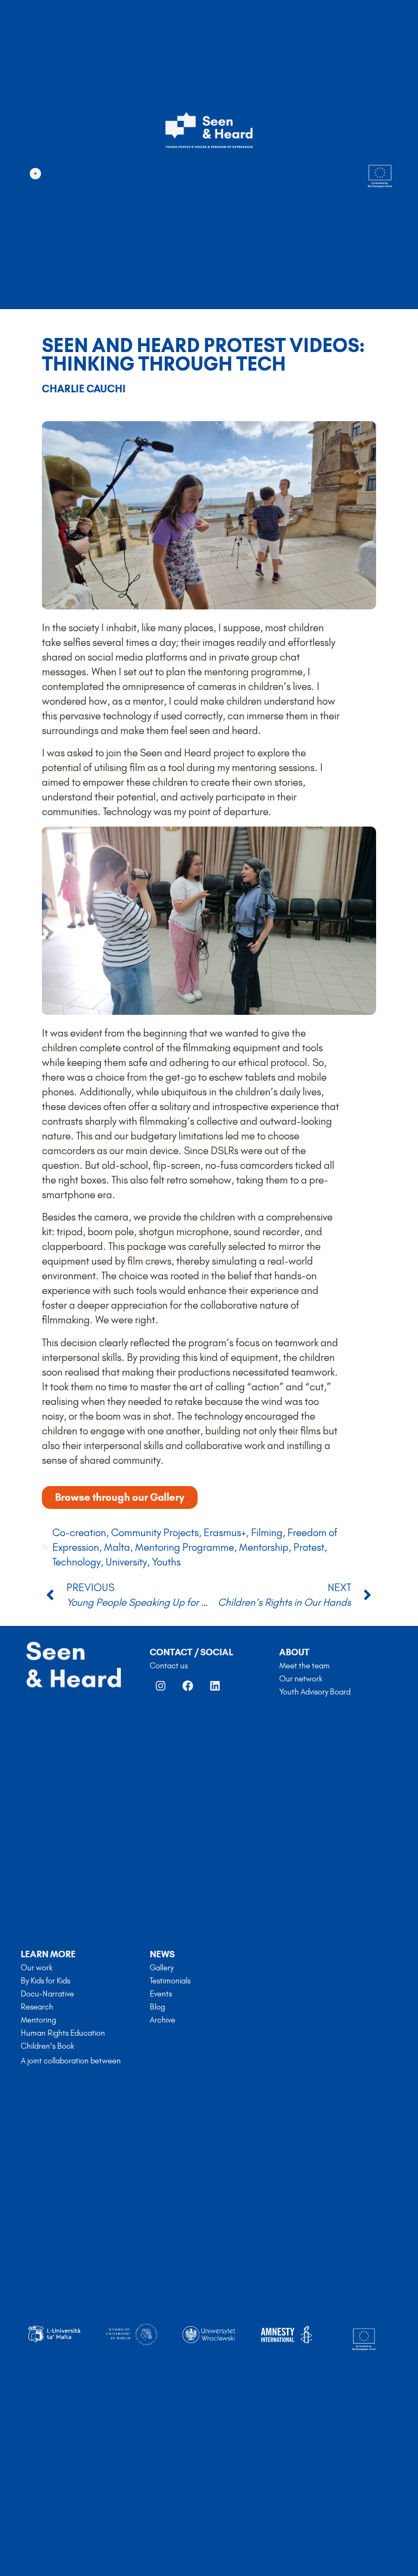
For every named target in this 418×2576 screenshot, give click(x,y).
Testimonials (170, 1981)
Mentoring (38, 2020)
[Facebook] (188, 1686)
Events (161, 1994)
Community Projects (155, 1533)
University (126, 1562)
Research (37, 2007)
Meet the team (305, 1666)
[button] (35, 174)
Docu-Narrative (47, 1994)
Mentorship (264, 1547)
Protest (309, 1547)
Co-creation (79, 1533)
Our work (36, 1968)
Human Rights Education (63, 2033)
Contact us (169, 1666)
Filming (267, 1533)
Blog (157, 2007)
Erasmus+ (225, 1533)
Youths (166, 1562)
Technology (76, 1562)
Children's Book (47, 2046)
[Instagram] (161, 1686)
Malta (117, 1547)
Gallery (162, 1968)
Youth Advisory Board (315, 1692)
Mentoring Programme (185, 1547)
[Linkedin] (215, 1686)
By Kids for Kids (45, 1981)
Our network (301, 1679)
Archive (162, 2020)
